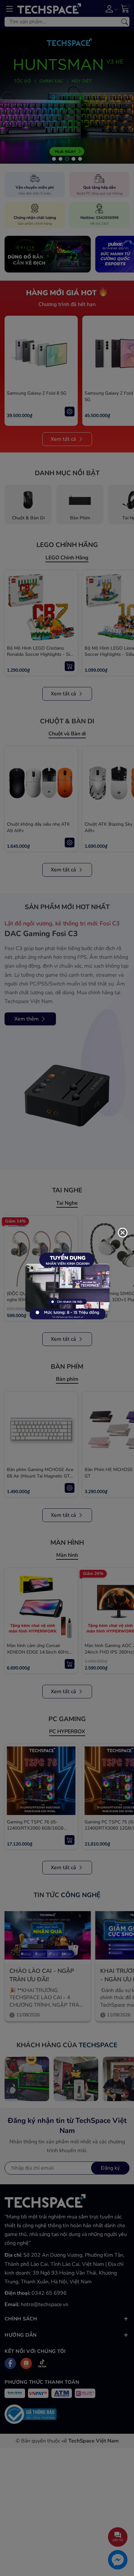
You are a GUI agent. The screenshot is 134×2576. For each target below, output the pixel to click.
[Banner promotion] (67, 1288)
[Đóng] (123, 1233)
